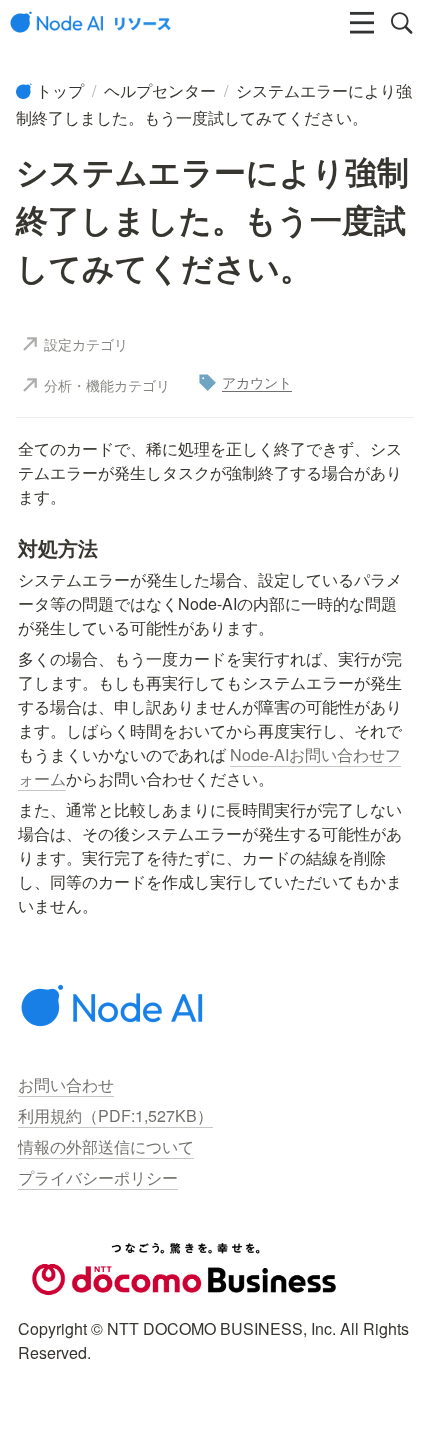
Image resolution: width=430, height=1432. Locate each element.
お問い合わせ (66, 1084)
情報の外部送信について (106, 1146)
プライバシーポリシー (98, 1177)
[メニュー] (362, 23)
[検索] (402, 23)
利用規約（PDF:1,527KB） (115, 1115)
